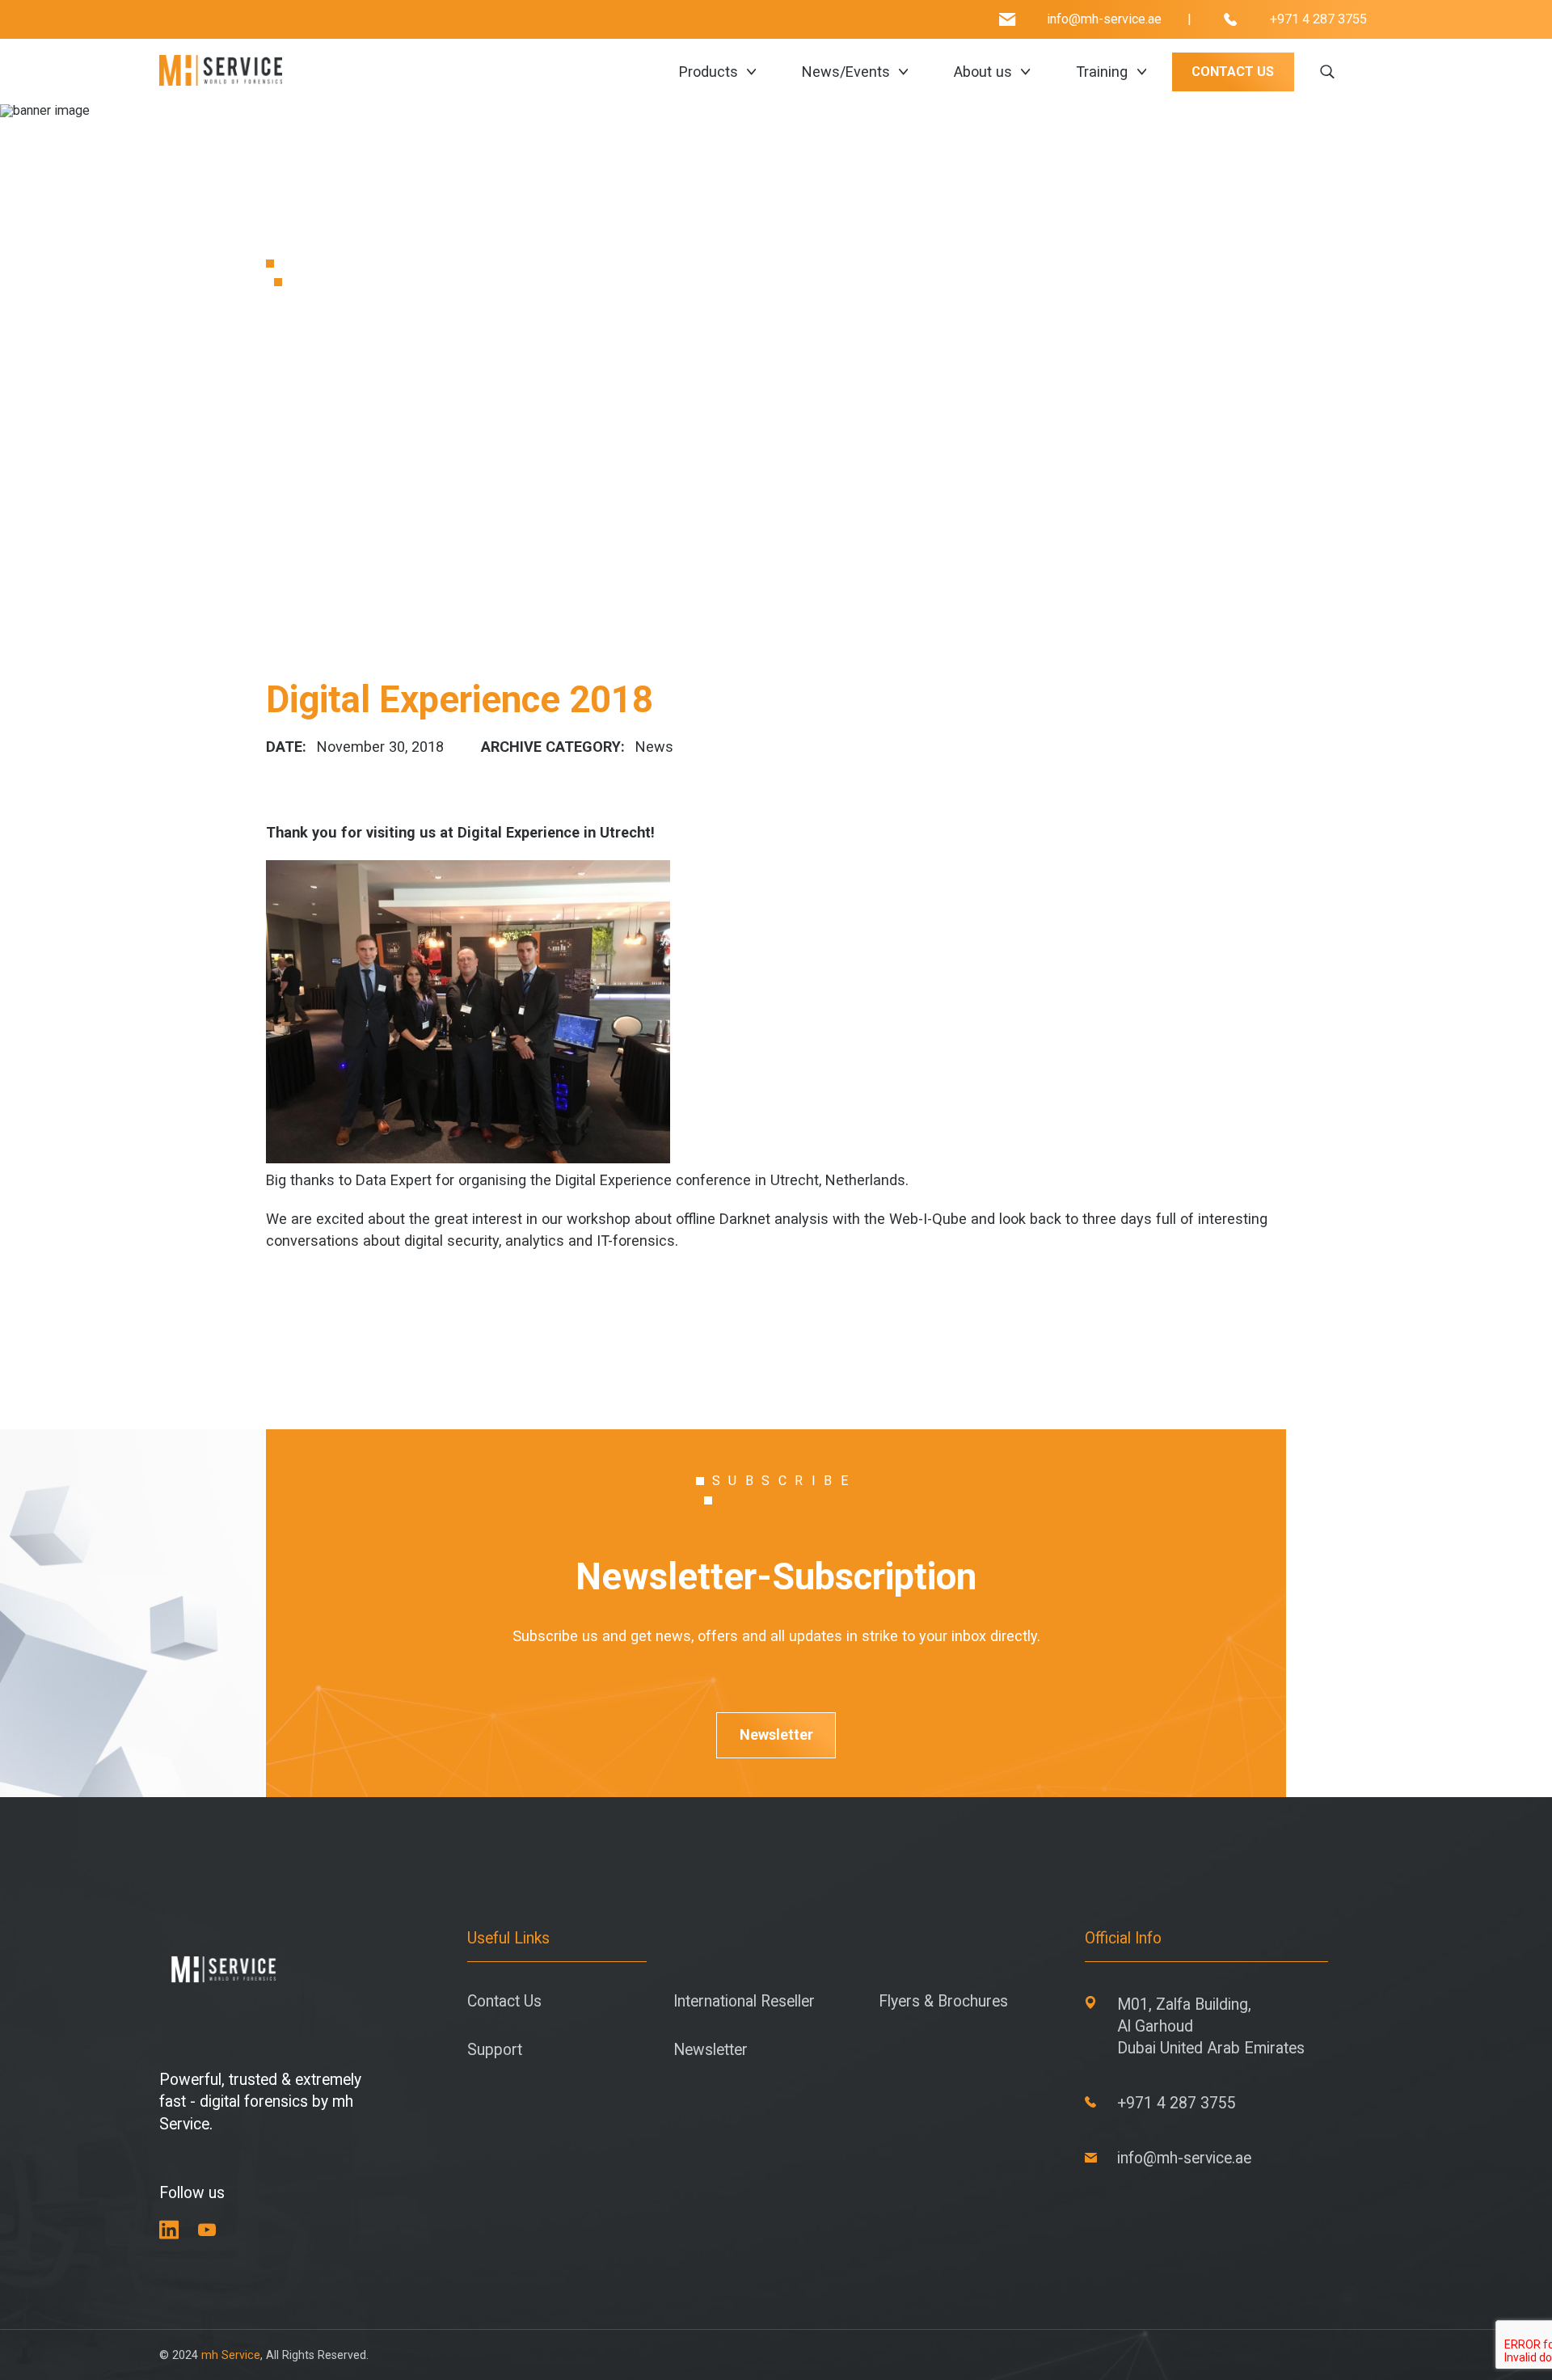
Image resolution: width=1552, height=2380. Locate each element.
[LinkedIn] (169, 2230)
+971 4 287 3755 (1318, 19)
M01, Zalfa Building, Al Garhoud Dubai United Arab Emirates (1211, 2026)
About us (983, 72)
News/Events (846, 72)
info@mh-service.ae (1104, 19)
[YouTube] (207, 2230)
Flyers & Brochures (943, 2001)
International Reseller (744, 2001)
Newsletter (776, 1734)
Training (1102, 72)
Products (709, 72)
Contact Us (504, 2001)
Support (495, 2050)
